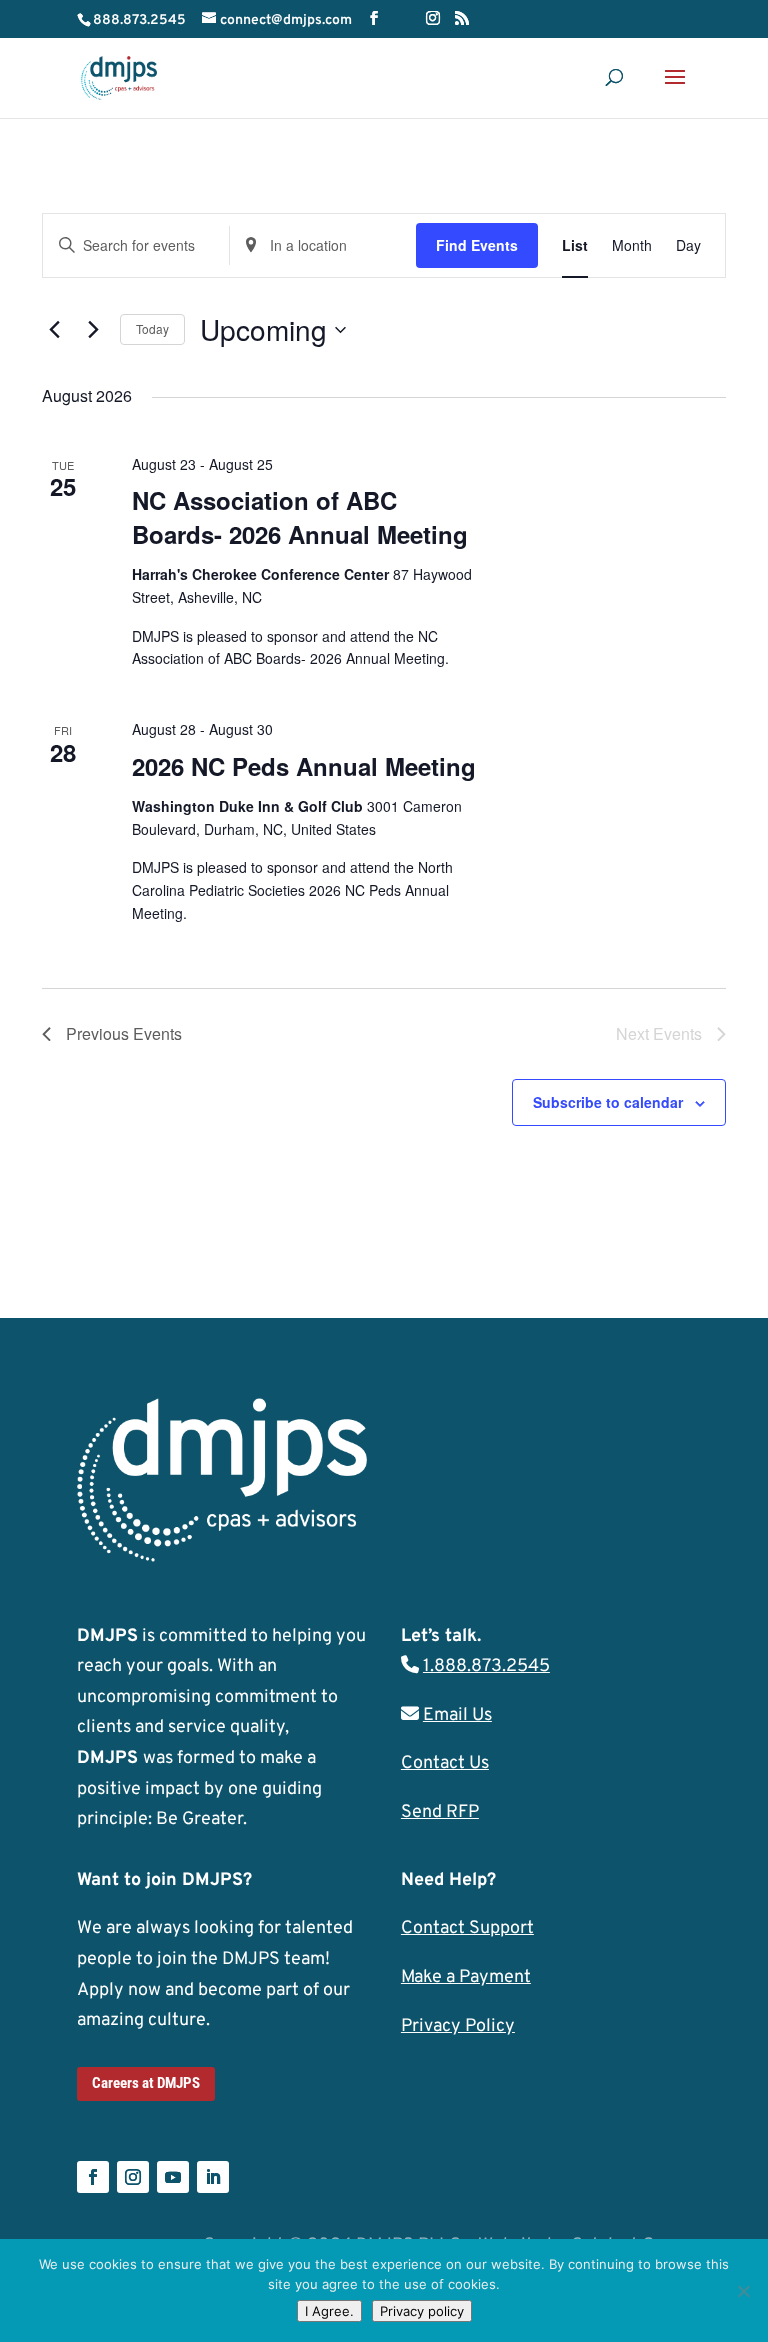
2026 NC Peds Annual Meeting (304, 766)
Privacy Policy (458, 2026)
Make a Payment (466, 1977)
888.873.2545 (139, 20)
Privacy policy (422, 2311)
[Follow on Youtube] (173, 2177)
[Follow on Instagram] (133, 2177)
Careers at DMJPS (146, 2083)
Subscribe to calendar (608, 1102)
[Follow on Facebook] (93, 2177)
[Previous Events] (54, 330)
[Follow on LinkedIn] (213, 2177)
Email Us (457, 1715)
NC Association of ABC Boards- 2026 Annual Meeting (300, 517)
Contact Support (467, 1928)
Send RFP (440, 1812)
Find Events (477, 245)
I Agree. (329, 2311)
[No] (743, 2291)
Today (152, 328)
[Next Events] (93, 330)
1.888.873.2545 (486, 1666)
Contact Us (445, 1763)
